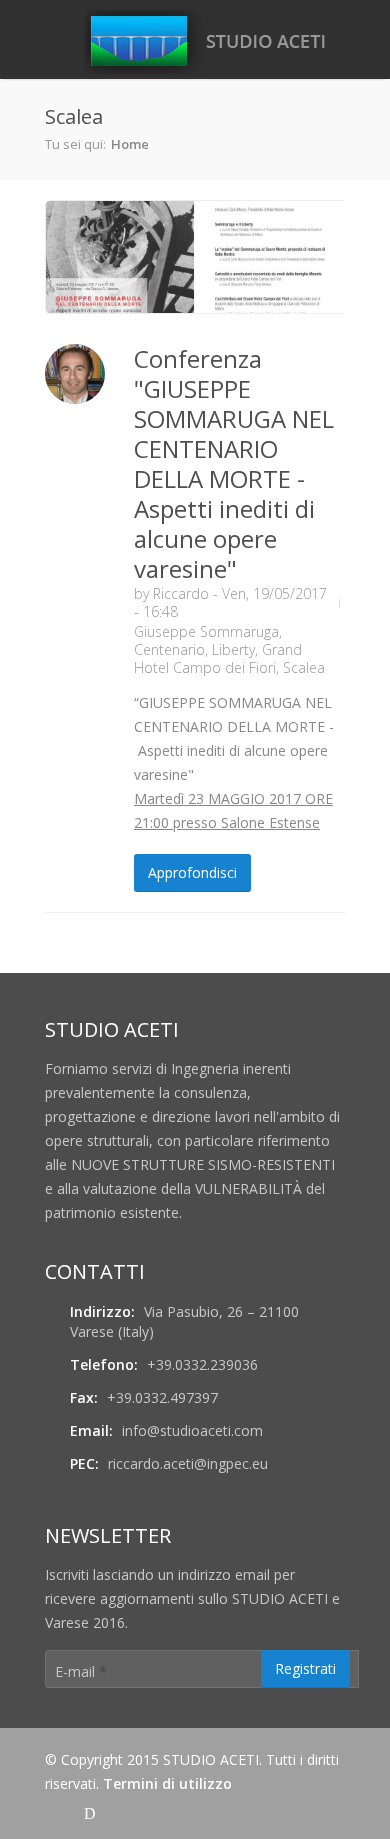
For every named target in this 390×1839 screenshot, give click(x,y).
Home (130, 144)
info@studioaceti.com (192, 1430)
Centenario (169, 649)
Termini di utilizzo (167, 1783)
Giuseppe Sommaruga (206, 631)
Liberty (233, 649)
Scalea (304, 667)
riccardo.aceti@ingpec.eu (188, 1463)
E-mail (81, 1671)
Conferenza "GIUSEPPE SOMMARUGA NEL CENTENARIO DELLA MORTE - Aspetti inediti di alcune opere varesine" (234, 463)
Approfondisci (192, 872)
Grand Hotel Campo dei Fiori (218, 658)
